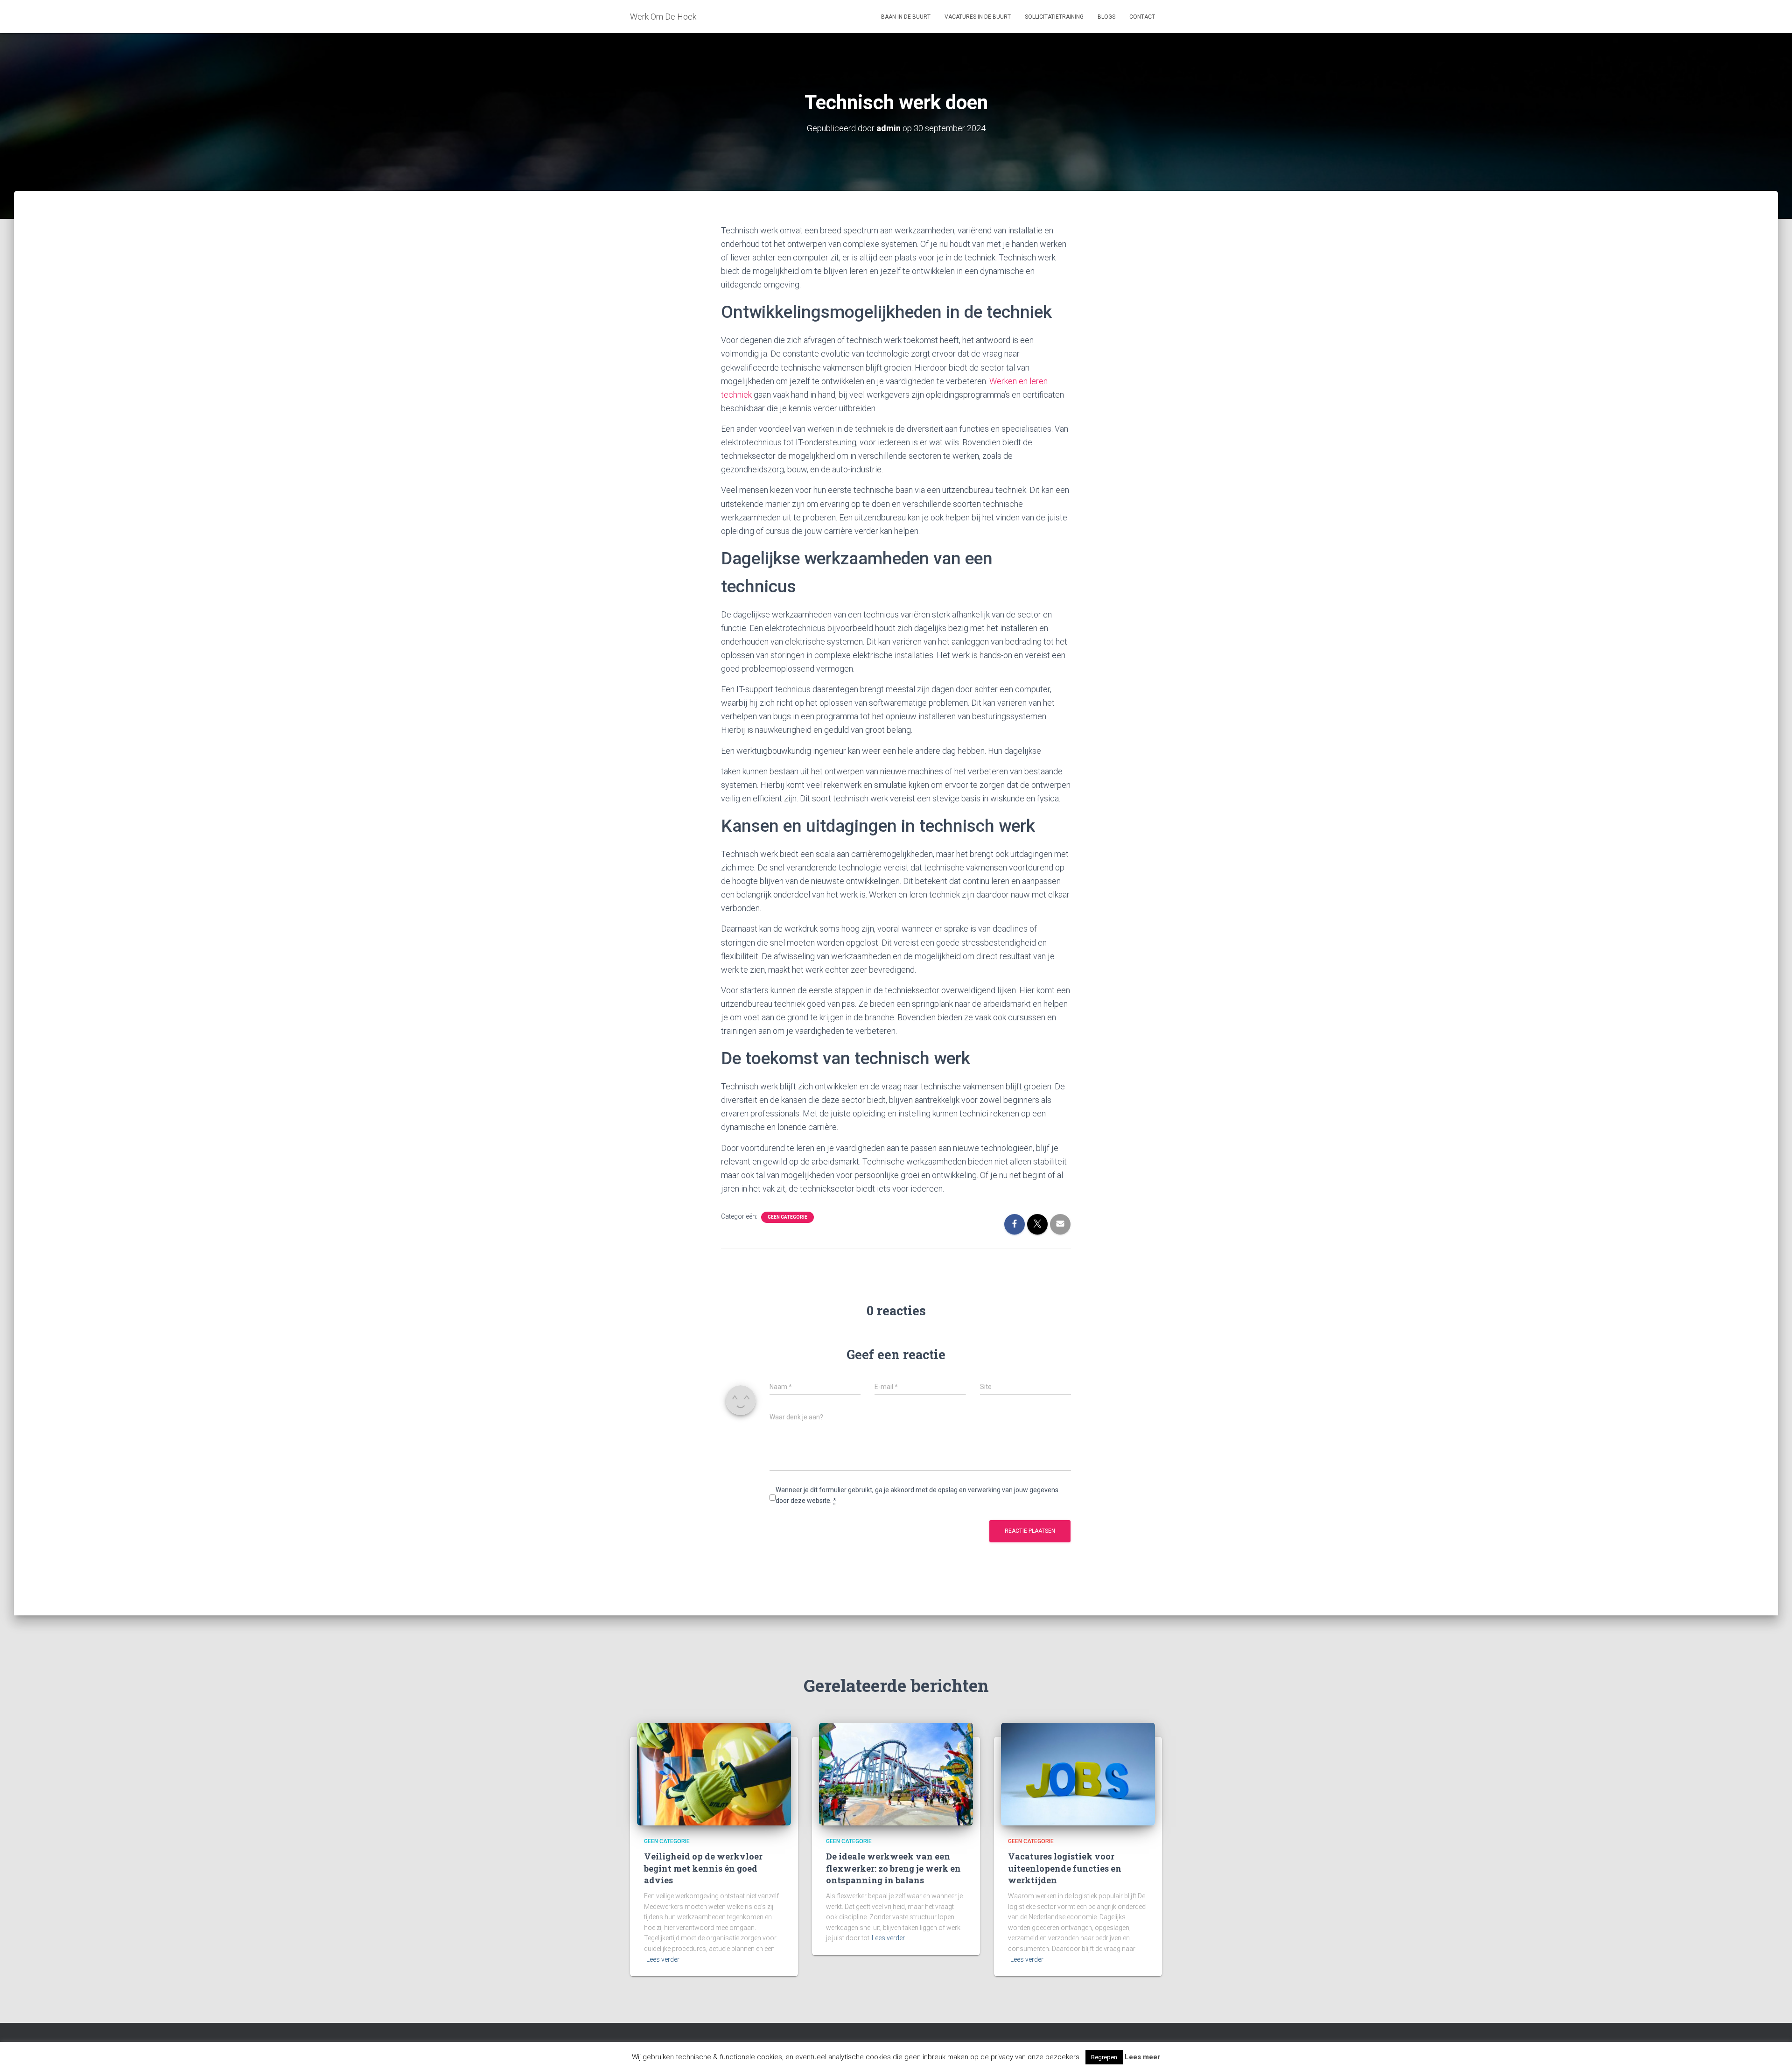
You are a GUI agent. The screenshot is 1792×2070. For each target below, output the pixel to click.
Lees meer (1142, 2057)
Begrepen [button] (1104, 2057)
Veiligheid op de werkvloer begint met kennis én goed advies (703, 1868)
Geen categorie (787, 1217)
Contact (1142, 17)
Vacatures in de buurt (978, 17)
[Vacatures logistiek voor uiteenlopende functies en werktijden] (1078, 1774)
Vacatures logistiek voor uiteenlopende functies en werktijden (1065, 1868)
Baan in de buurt (906, 17)
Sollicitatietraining (1054, 17)
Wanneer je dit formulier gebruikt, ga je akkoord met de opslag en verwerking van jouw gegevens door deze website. (917, 1495)
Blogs (1106, 17)
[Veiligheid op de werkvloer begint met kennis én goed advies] (714, 1774)
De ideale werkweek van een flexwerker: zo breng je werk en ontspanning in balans (893, 1868)
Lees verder (663, 1959)
